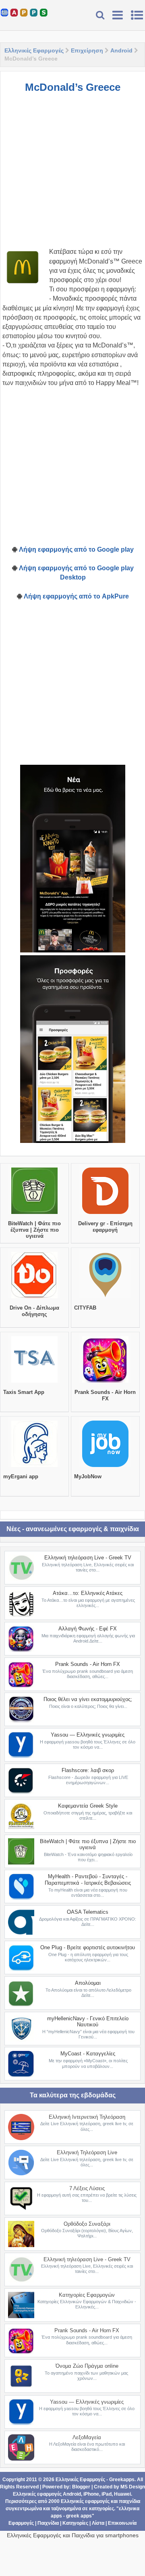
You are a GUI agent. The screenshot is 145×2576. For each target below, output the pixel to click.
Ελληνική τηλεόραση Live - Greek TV (88, 1558)
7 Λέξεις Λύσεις (87, 2188)
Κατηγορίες (75, 2523)
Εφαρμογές (21, 2523)
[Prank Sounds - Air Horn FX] (105, 1383)
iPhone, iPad (97, 2494)
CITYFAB (85, 1308)
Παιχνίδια (48, 2523)
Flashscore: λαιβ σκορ (88, 1770)
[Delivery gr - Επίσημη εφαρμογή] (105, 1214)
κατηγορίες (101, 2509)
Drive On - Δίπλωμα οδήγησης (34, 1311)
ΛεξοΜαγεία (87, 2437)
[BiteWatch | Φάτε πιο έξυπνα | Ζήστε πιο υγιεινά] (34, 1214)
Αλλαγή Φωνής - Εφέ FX (88, 1629)
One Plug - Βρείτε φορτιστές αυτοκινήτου (88, 1947)
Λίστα (98, 2523)
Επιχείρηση (87, 50)
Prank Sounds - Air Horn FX (105, 1395)
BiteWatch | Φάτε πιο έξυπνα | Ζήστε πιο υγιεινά (34, 1230)
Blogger (81, 2487)
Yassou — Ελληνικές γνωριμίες (88, 1735)
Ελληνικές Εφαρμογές (34, 50)
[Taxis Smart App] (34, 1383)
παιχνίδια (129, 2501)
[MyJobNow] (105, 1467)
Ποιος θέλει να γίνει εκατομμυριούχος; (88, 1699)
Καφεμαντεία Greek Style (88, 1806)
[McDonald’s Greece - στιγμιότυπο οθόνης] (73, 859)
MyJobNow (88, 1476)
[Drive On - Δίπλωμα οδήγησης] (34, 1298)
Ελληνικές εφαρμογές (85, 2501)
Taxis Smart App (24, 1392)
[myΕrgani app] (34, 1467)
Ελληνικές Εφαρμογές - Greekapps (95, 2480)
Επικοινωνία (122, 2523)
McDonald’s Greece (73, 87)
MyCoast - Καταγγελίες (88, 2054)
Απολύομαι (88, 1983)
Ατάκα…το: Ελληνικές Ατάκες (88, 1593)
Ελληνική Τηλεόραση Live (87, 2152)
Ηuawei (122, 2494)
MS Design (133, 2487)
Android (121, 50)
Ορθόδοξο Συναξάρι (87, 2224)
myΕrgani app (21, 1476)
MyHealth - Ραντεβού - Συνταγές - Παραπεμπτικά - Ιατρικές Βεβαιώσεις (88, 1880)
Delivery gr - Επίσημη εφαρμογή (105, 1227)
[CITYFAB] (105, 1298)
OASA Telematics (88, 1912)
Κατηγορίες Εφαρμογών (87, 2295)
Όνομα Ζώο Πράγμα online (87, 2366)
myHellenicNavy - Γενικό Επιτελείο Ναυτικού (88, 2022)
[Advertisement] (72, 174)
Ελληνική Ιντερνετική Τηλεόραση (87, 2117)
